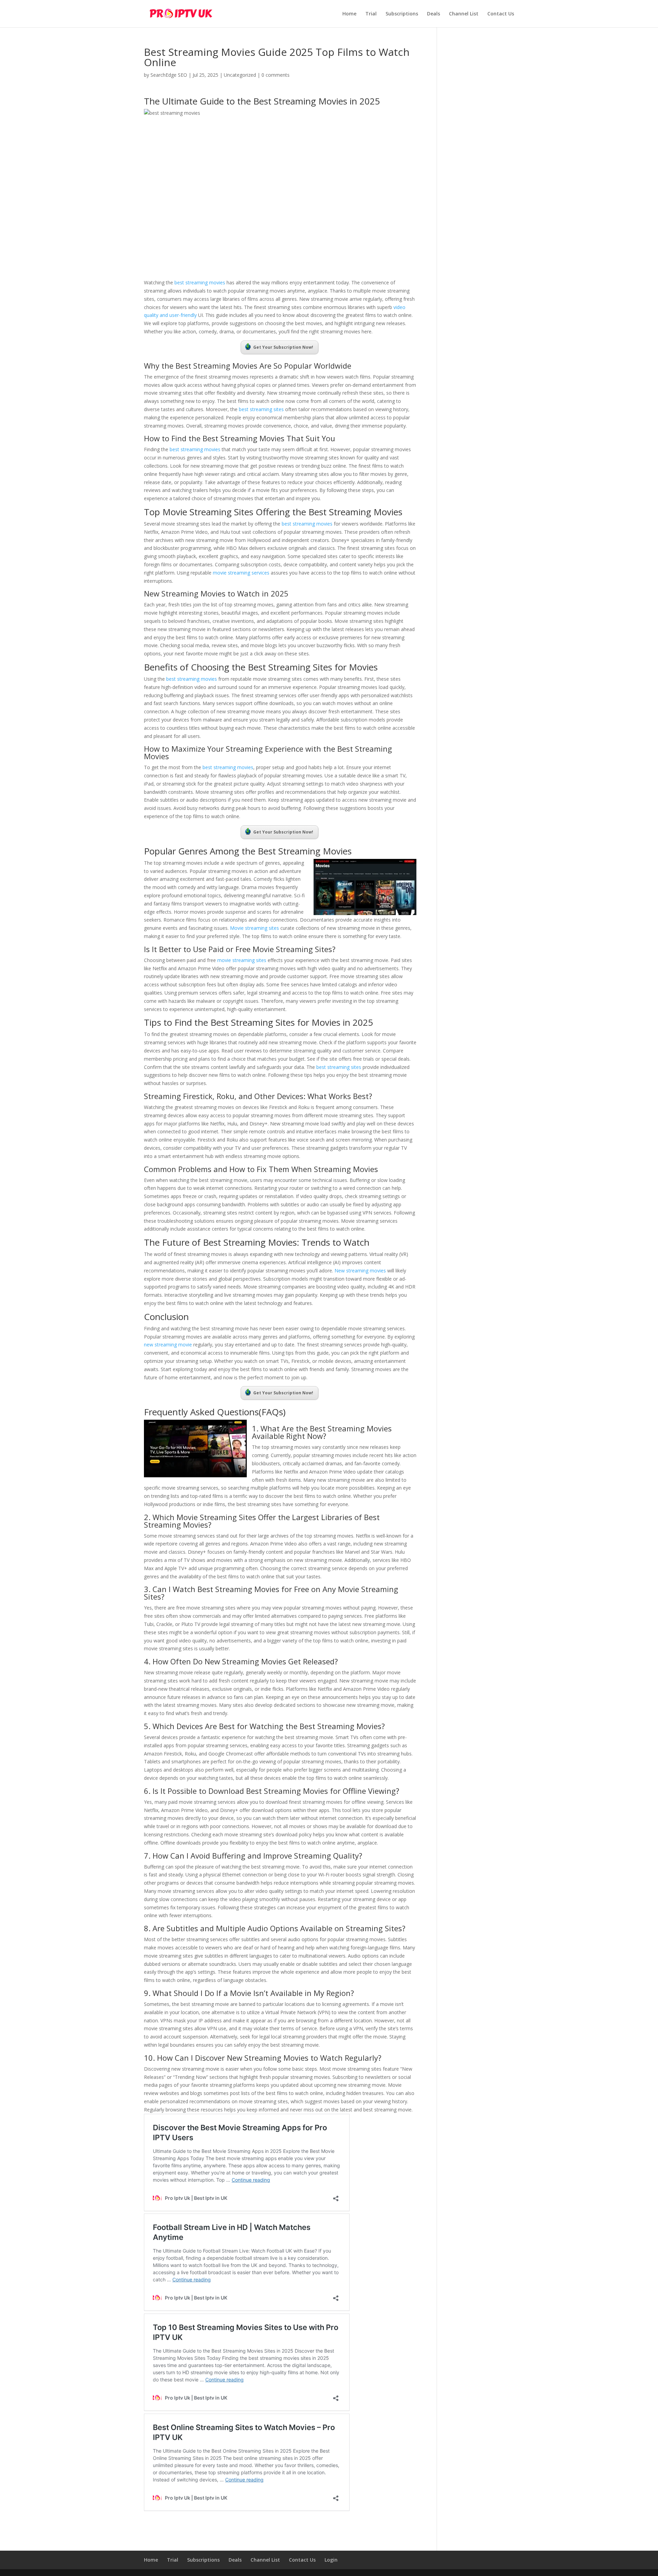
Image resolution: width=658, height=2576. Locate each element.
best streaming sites (261, 409)
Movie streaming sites (254, 928)
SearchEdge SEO (169, 75)
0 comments (276, 75)
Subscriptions (402, 14)
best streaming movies (200, 282)
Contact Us (501, 14)
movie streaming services (240, 573)
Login (331, 2560)
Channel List (464, 14)
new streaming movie (168, 1345)
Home (349, 14)
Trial (371, 14)
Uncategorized (240, 75)
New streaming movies (360, 1271)
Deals (434, 14)
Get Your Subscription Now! (283, 347)
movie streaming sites (242, 960)
